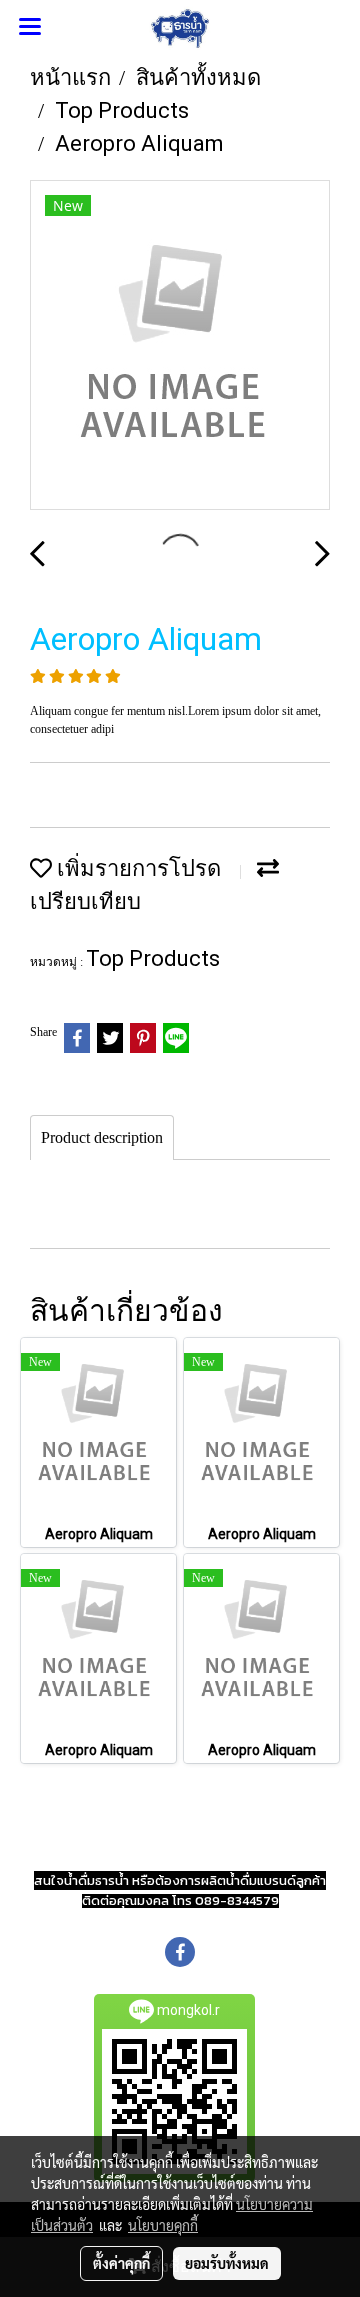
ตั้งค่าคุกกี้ (121, 2263)
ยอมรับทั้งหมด (227, 2263)
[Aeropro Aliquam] (180, 346)
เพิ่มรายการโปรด (136, 868)
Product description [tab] (102, 1137)
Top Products (153, 958)
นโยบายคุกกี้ (163, 2225)
